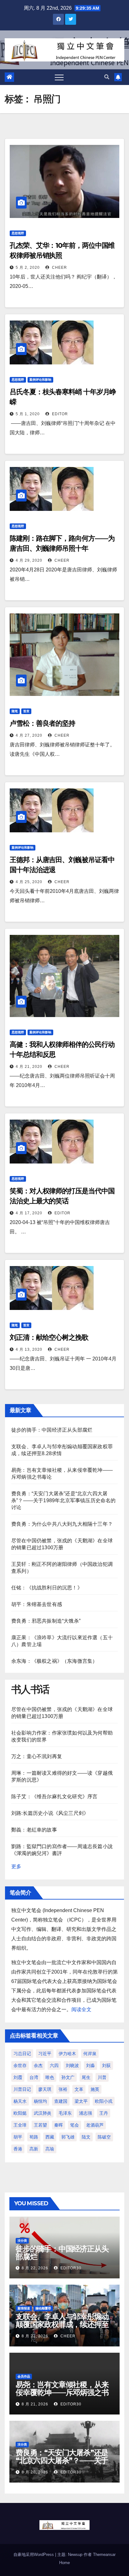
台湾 (34, 2077)
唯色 (50, 2077)
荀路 (34, 2137)
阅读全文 (81, 2009)
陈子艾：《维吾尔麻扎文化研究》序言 (54, 1797)
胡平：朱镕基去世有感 (37, 1604)
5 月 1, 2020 (28, 414)
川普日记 (22, 2089)
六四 (54, 2065)
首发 (26, 711)
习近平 (45, 2054)
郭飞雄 (68, 2137)
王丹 (104, 2113)
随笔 (15, 711)
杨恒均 (40, 2101)
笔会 (75, 2125)
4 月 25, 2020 (29, 882)
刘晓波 (72, 2065)
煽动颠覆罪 (43, 2308)
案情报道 (24, 2308)
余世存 (20, 2065)
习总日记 (22, 2054)
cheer (59, 268)
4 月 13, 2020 (29, 1349)
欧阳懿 (20, 2113)
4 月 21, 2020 (29, 1067)
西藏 (50, 2137)
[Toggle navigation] (59, 77)
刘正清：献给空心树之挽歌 (49, 1337)
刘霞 (18, 2077)
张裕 (63, 2089)
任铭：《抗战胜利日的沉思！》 (47, 1588)
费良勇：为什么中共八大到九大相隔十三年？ (62, 1524)
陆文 (86, 2137)
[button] (107, 77)
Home (64, 2563)
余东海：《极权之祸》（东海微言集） (54, 1661)
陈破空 (104, 2137)
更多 (16, 1866)
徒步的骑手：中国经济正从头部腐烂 (52, 1430)
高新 (34, 2149)
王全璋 (20, 2125)
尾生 (86, 2077)
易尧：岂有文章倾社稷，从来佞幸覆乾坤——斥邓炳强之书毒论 (62, 2392)
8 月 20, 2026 (35, 2472)
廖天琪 (45, 2089)
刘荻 (106, 2065)
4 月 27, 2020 (29, 735)
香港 (18, 2149)
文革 (79, 2089)
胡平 (18, 2137)
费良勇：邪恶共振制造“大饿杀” (46, 1621)
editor (59, 414)
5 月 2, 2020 (28, 268)
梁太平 (81, 2101)
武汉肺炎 (43, 2113)
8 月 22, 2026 (35, 2268)
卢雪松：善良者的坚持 (42, 723)
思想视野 (18, 233)
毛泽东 (65, 2113)
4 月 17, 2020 (29, 1213)
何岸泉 (90, 2054)
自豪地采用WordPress (34, 2555)
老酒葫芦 (95, 2125)
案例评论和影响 (40, 380)
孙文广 (68, 2077)
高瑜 (50, 2149)
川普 (102, 2077)
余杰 (38, 2065)
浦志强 (85, 2113)
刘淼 (90, 2065)
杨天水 (20, 2101)
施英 (95, 2089)
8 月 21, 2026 (35, 2336)
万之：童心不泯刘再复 (37, 1756)
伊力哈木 (67, 2054)
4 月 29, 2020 (29, 560)
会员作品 (24, 2376)
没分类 (22, 2241)
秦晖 (59, 2125)
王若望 (40, 2125)
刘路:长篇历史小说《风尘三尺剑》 (50, 1813)
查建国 (61, 2101)
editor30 (70, 2268)
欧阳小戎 (104, 2101)
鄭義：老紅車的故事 (34, 1830)
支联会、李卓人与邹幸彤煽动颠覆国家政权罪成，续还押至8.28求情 (62, 2324)
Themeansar (104, 2555)
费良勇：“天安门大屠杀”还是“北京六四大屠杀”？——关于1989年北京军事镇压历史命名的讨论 (64, 1500)
